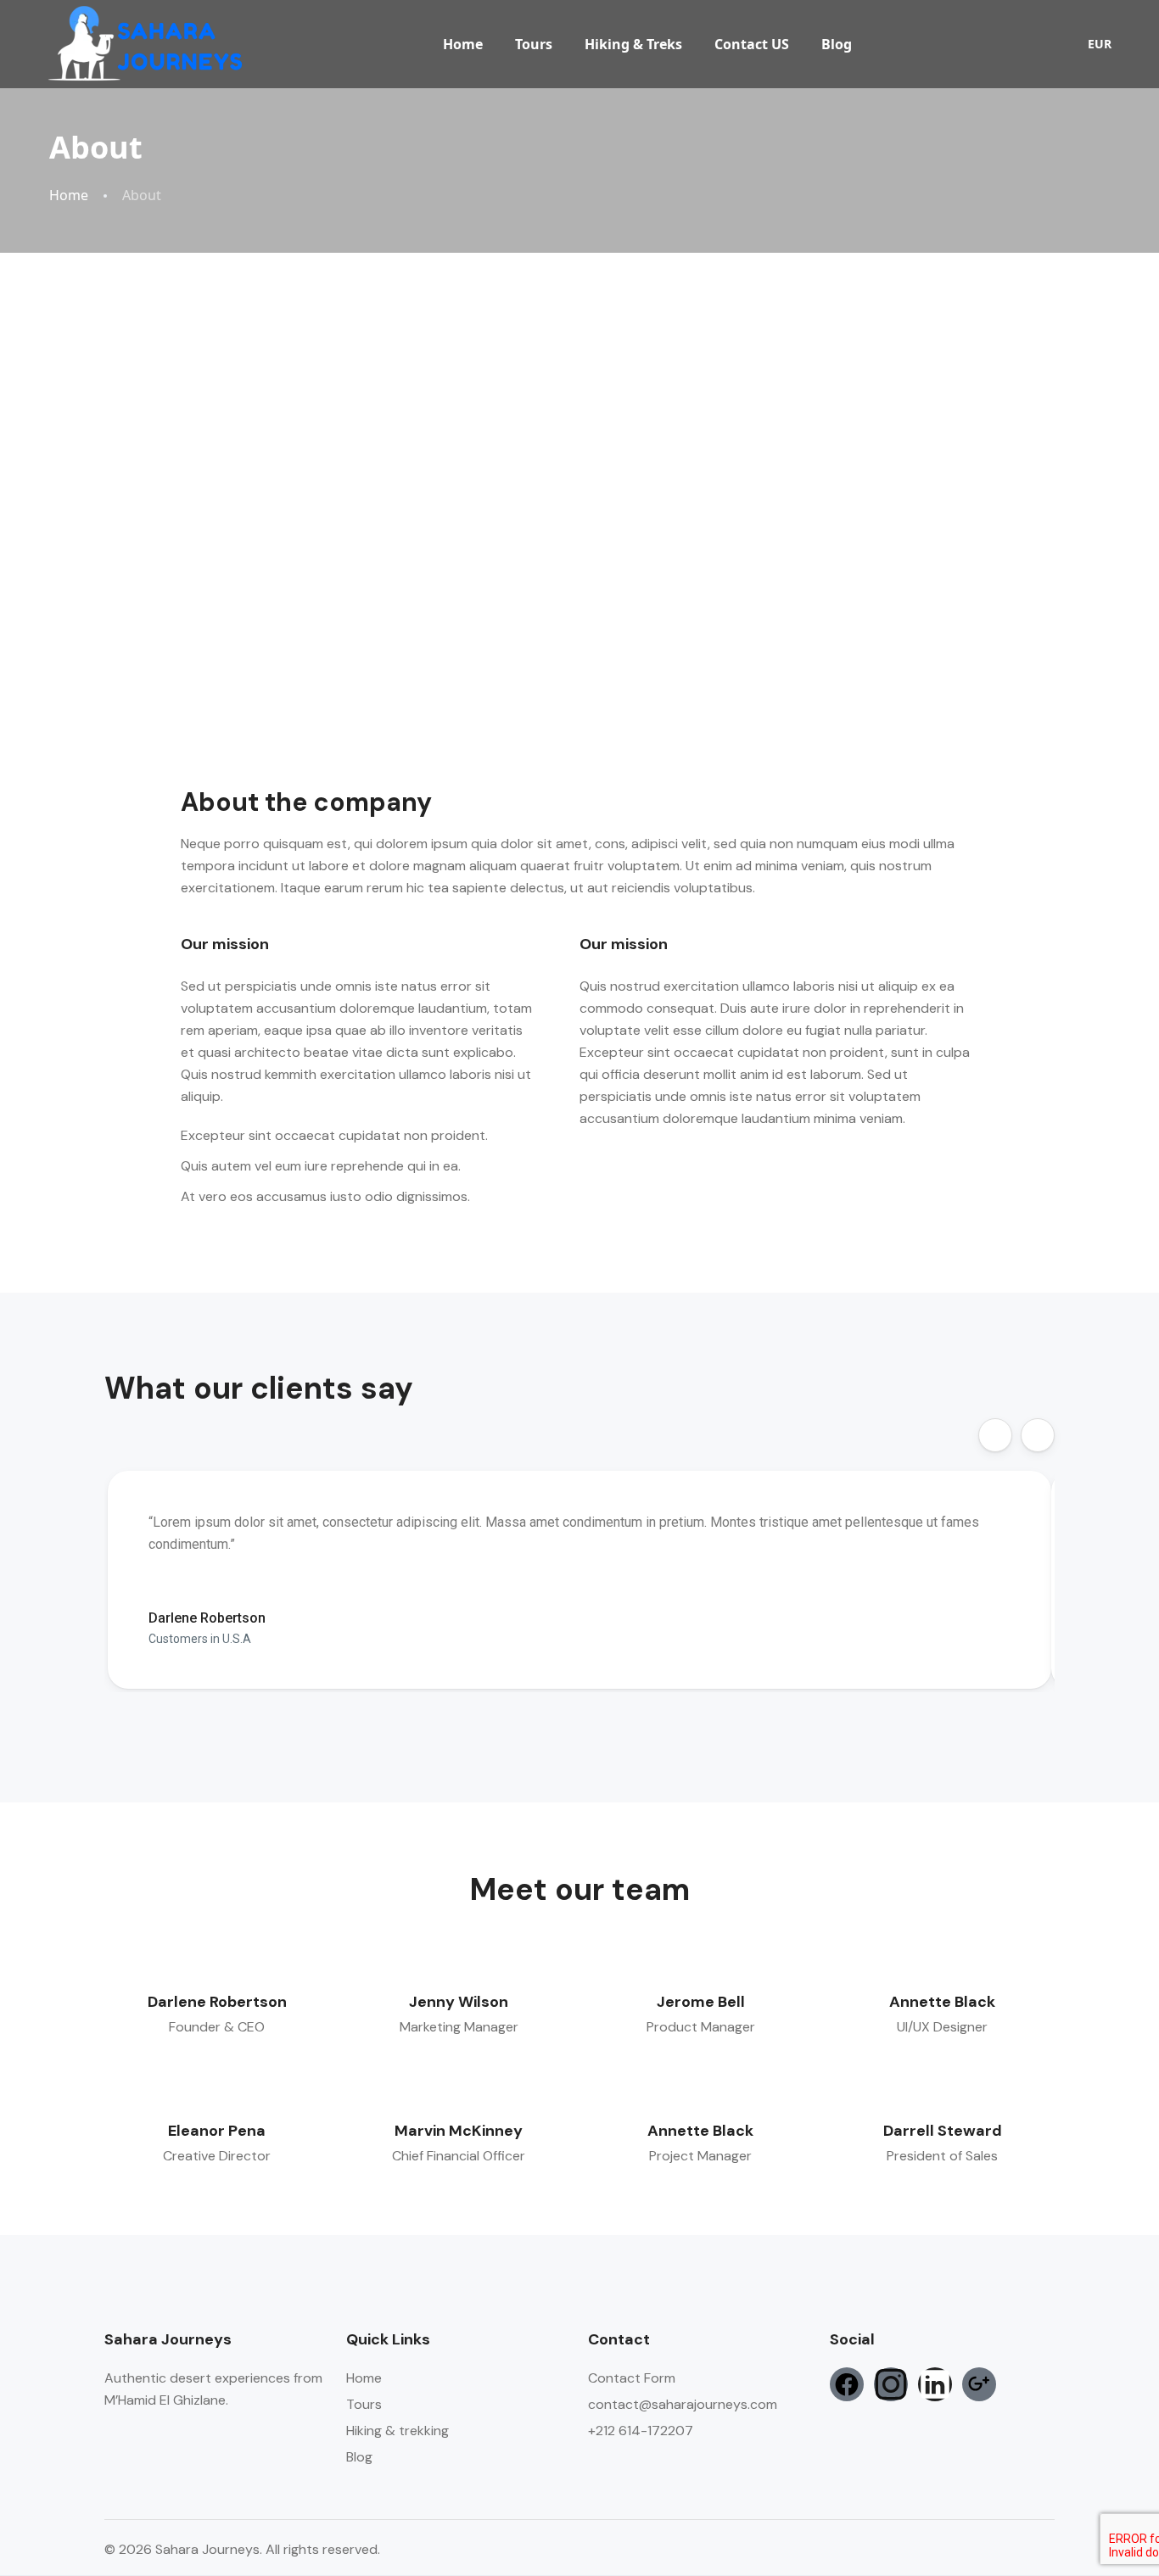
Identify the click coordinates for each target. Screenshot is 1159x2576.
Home (463, 44)
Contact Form (632, 2378)
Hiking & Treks (633, 44)
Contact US (752, 44)
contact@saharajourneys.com (683, 2404)
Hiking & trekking (398, 2431)
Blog (837, 44)
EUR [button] (1100, 44)
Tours (534, 44)
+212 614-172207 (641, 2431)
